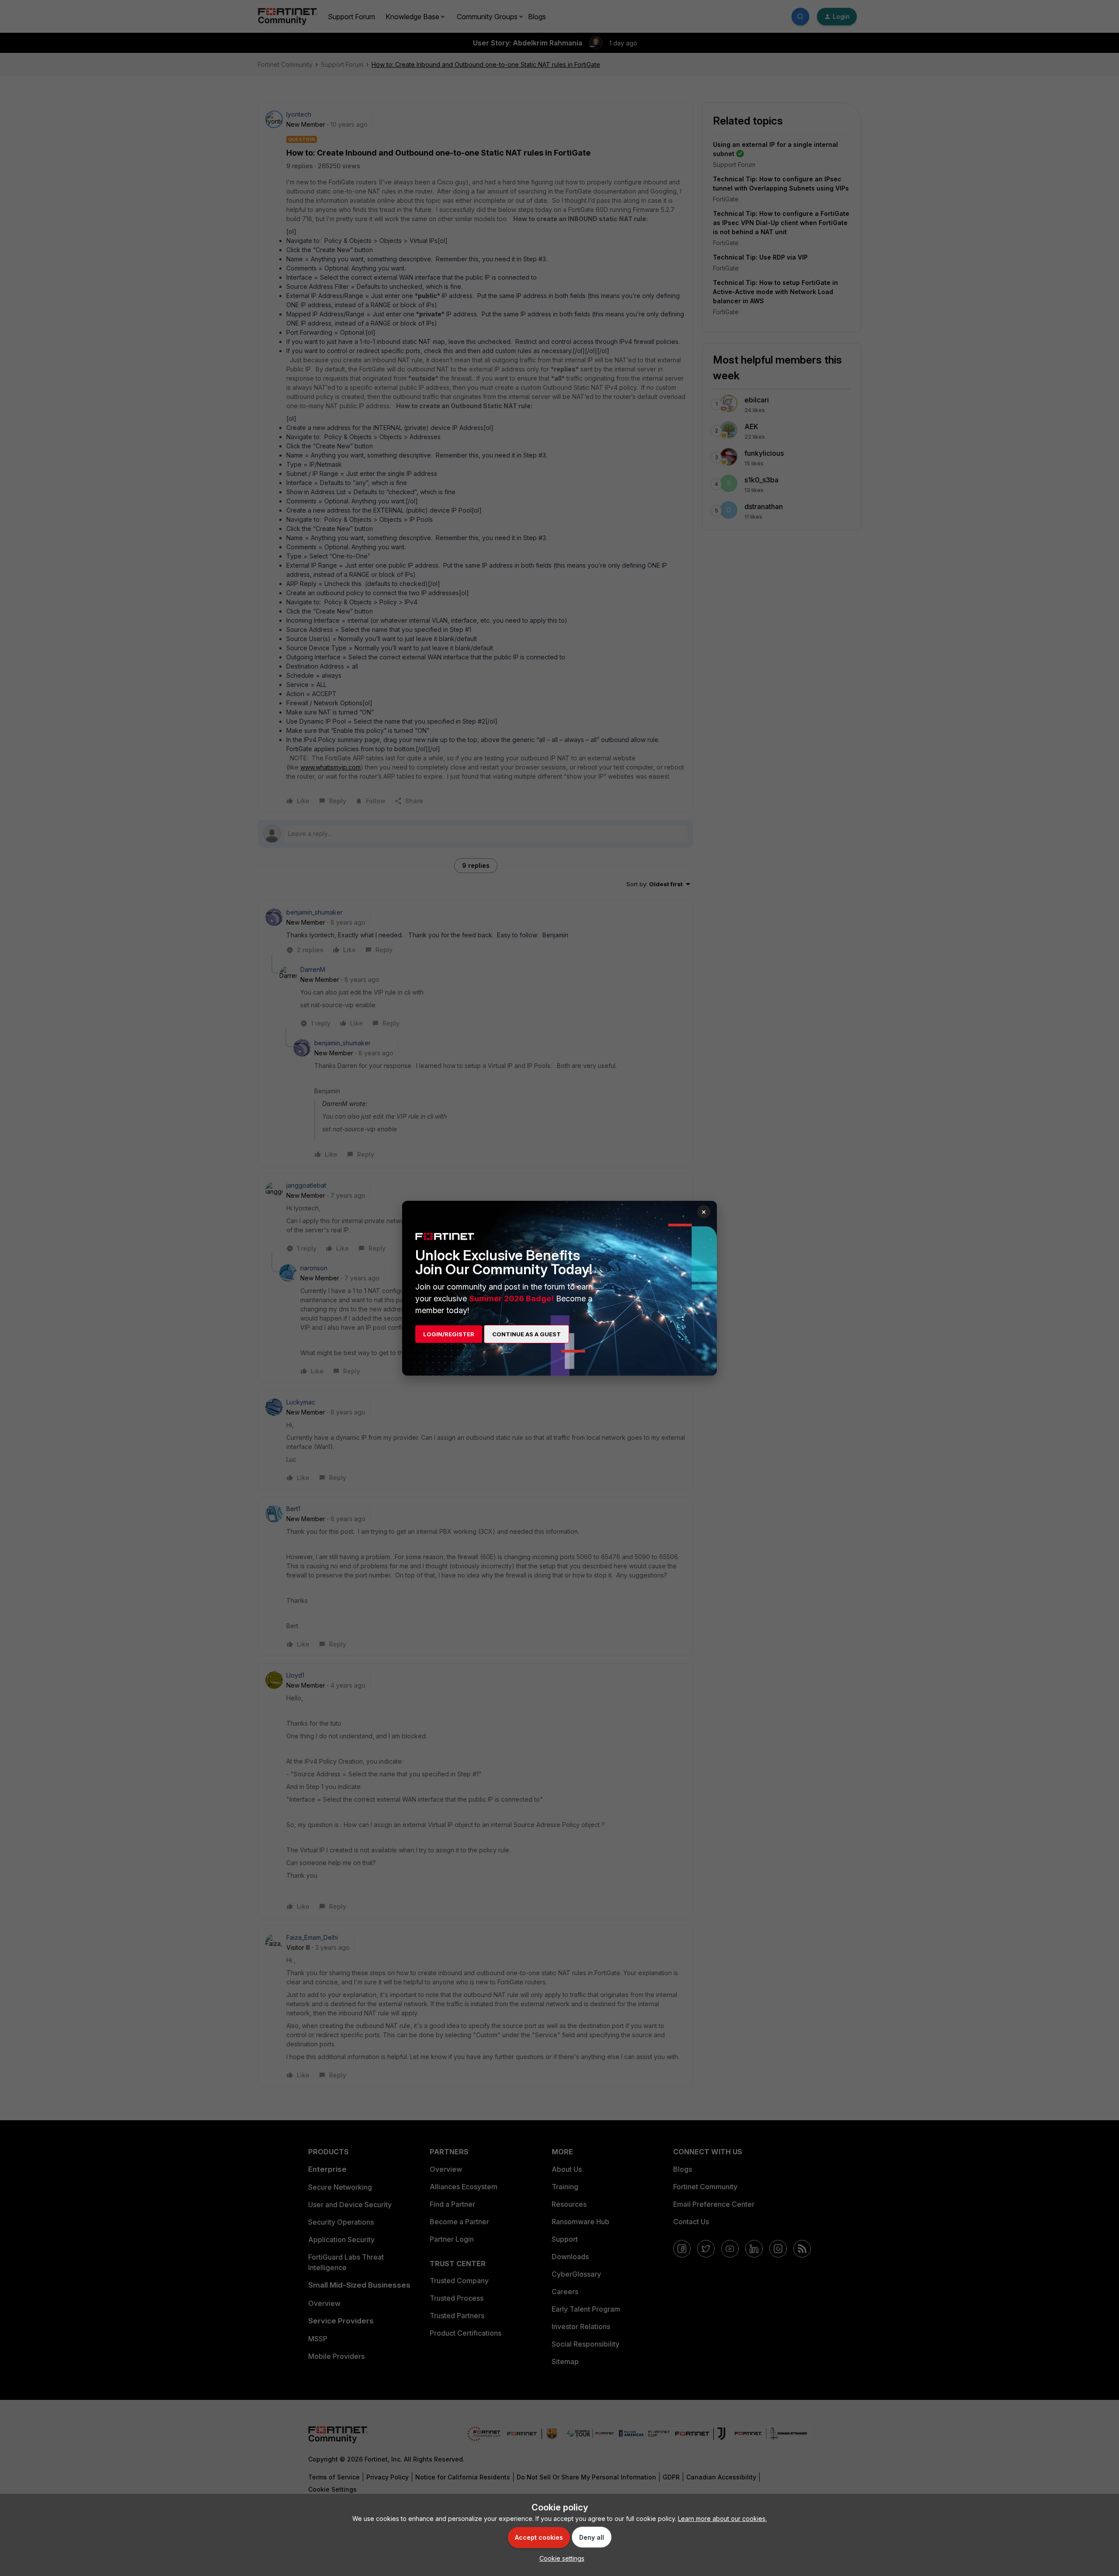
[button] (560, 2558)
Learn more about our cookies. (722, 2519)
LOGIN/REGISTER (449, 1334)
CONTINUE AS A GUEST (526, 1334)
